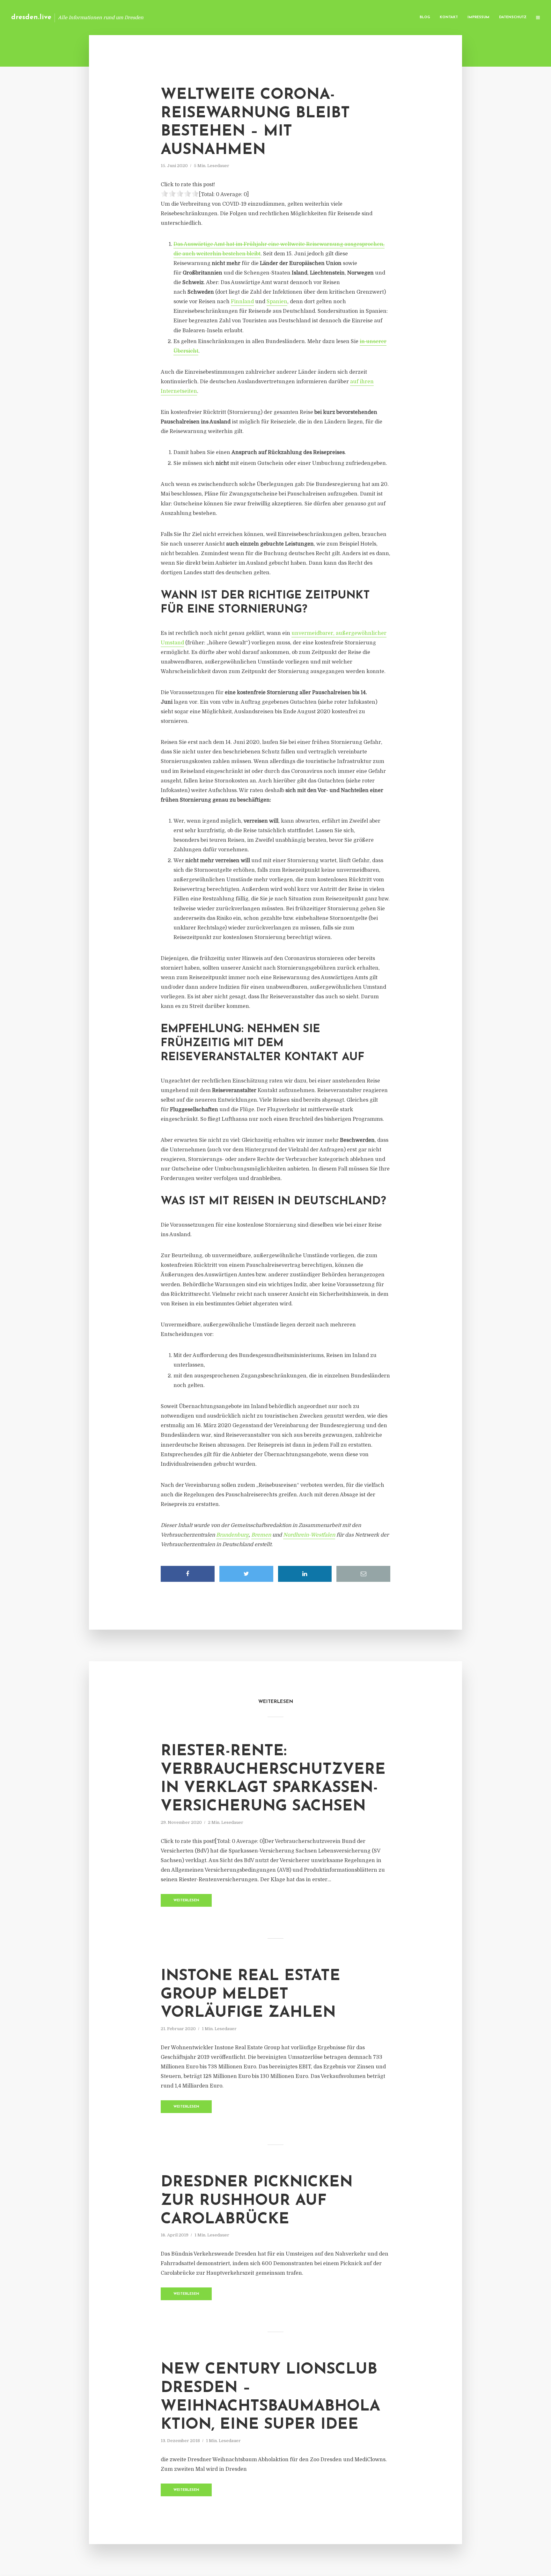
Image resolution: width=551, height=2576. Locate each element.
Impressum (478, 17)
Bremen (261, 1535)
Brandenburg (232, 1535)
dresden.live (31, 17)
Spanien (277, 302)
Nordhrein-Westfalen (309, 1535)
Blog (425, 17)
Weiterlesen (186, 1901)
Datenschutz (513, 17)
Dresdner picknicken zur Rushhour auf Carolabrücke (257, 2201)
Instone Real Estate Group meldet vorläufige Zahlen (250, 1995)
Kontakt (449, 17)
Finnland (242, 302)
